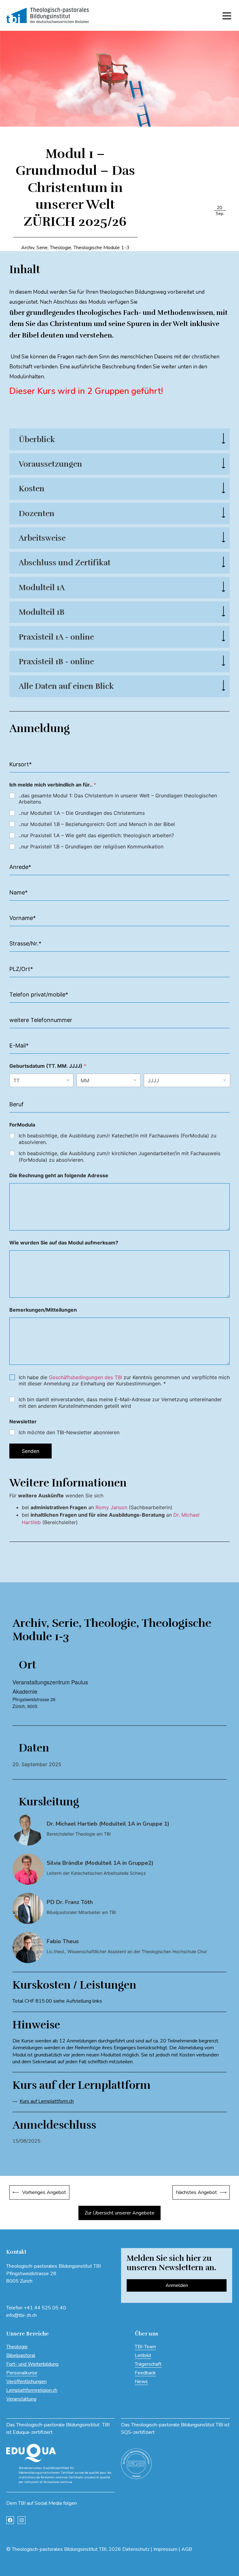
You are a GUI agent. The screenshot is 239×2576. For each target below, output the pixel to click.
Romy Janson (111, 1507)
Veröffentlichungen (26, 2382)
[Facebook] (10, 2520)
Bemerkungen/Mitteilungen (43, 1310)
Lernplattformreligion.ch (32, 2390)
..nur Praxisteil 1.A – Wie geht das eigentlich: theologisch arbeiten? (96, 835)
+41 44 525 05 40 (45, 2308)
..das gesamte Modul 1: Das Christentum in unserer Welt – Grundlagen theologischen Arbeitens (118, 799)
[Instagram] (22, 2520)
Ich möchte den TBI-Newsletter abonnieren (69, 1432)
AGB (187, 2549)
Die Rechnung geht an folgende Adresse (59, 1176)
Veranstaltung (21, 2399)
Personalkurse (22, 2373)
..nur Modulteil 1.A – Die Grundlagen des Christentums (82, 813)
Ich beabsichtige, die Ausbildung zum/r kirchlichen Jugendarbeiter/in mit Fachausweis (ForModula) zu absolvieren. (119, 1157)
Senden (30, 1451)
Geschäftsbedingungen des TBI (85, 1377)
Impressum (165, 2549)
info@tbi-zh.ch (21, 2315)
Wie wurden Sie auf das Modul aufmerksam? (64, 1243)
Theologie (17, 2347)
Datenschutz (136, 2549)
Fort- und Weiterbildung (32, 2364)
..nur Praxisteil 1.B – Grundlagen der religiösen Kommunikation (91, 847)
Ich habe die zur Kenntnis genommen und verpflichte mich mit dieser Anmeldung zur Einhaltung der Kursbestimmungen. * (124, 1381)
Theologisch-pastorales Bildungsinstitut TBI (59, 2549)
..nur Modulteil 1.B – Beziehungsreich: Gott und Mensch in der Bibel (97, 824)
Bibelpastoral (21, 2355)
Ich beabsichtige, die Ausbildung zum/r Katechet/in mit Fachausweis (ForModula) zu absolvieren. (117, 1139)
